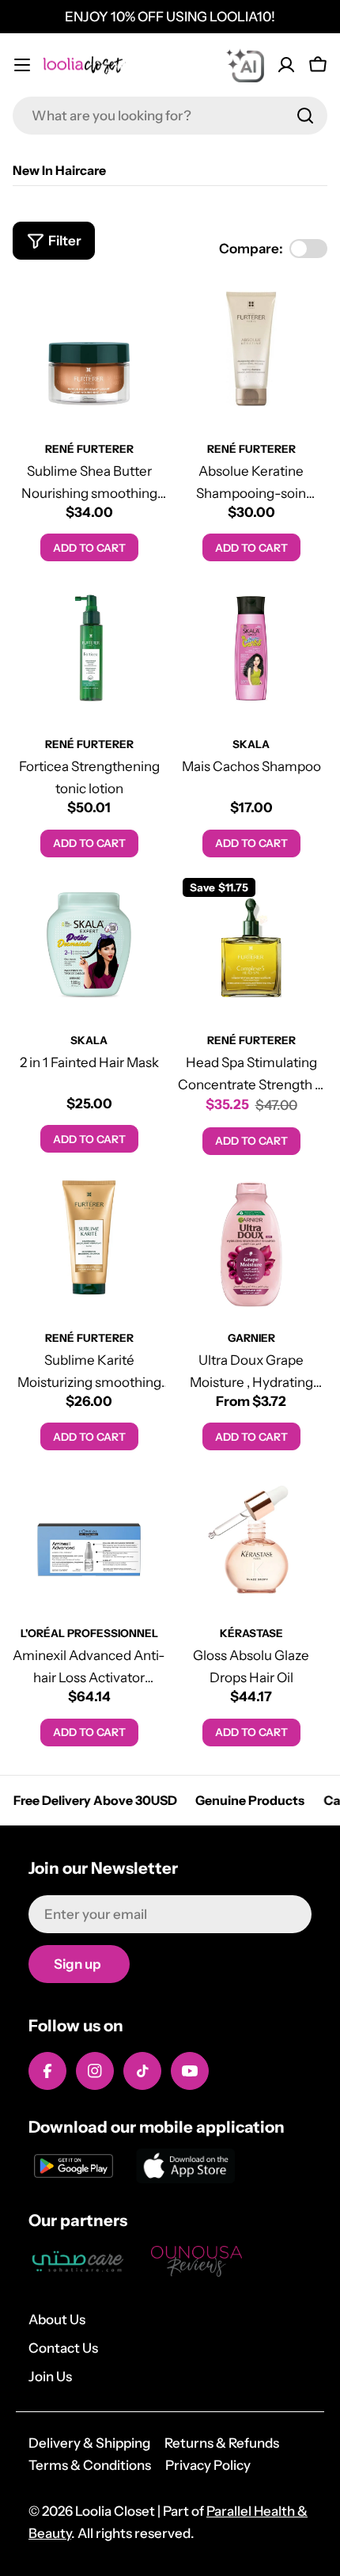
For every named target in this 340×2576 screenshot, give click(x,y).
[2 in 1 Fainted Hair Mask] (89, 946)
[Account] (286, 65)
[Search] (305, 116)
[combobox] (170, 116)
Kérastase (251, 1633)
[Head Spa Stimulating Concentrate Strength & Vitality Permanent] (251, 946)
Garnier (251, 1338)
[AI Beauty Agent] (245, 65)
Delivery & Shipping (89, 2443)
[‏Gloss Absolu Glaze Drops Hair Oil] (251, 1539)
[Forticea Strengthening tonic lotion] (89, 650)
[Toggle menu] (22, 65)
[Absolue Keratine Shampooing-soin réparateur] (251, 355)
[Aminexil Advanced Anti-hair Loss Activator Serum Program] (89, 1539)
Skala (251, 744)
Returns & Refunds (222, 2443)
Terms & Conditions (90, 2465)
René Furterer (89, 449)
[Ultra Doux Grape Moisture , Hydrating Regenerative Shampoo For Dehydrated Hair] (251, 1244)
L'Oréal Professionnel (89, 1633)
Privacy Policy (208, 2465)
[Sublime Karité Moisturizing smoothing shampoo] (89, 1244)
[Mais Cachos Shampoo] (251, 650)
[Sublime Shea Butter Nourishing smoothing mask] (89, 355)
